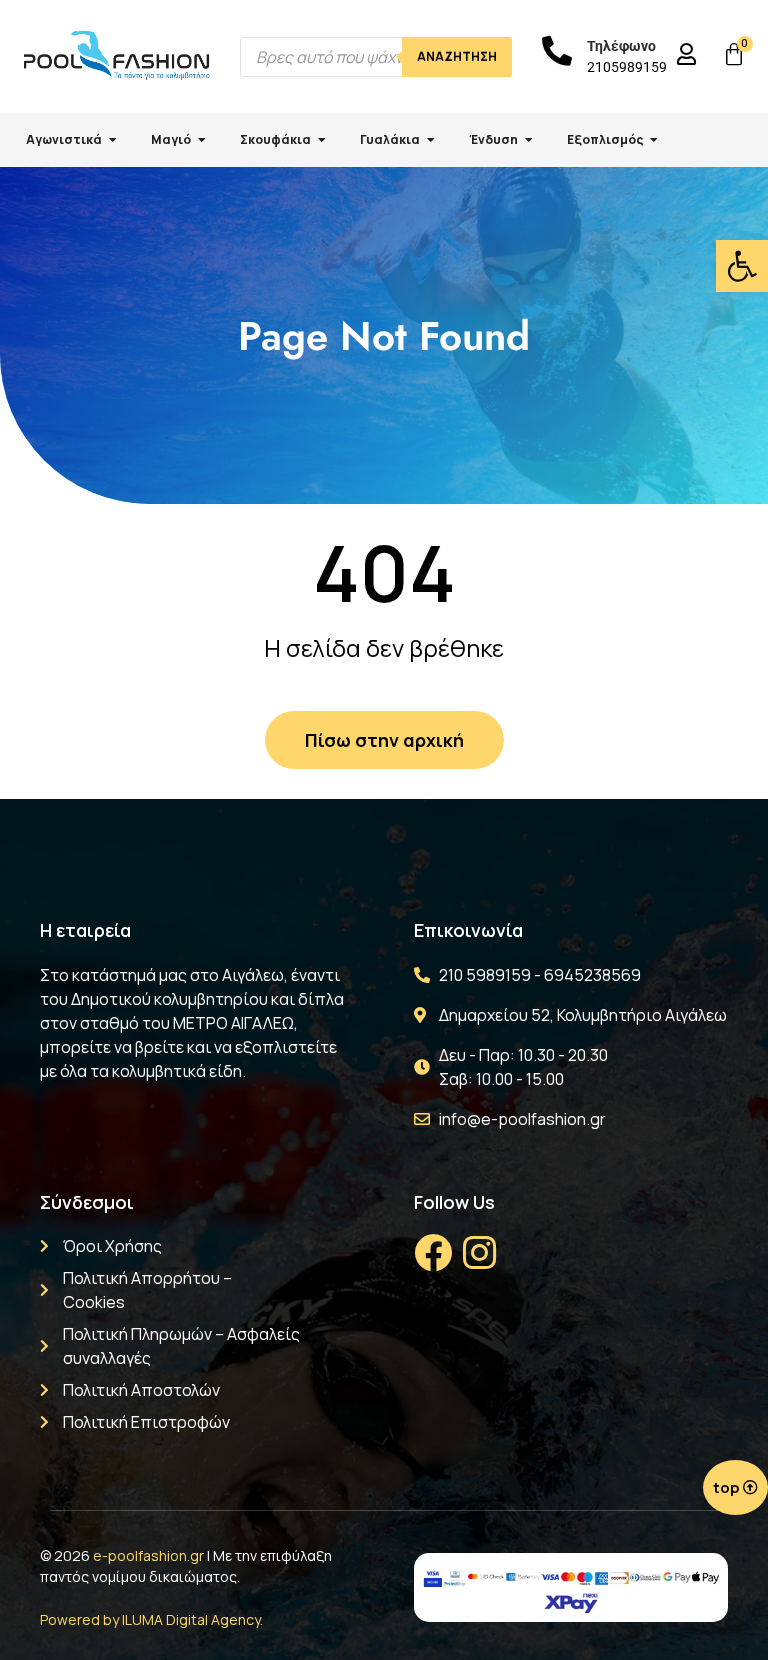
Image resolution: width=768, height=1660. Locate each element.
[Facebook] (433, 1253)
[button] (742, 266)
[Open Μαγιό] (202, 140)
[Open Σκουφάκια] (322, 140)
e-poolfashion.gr (148, 1555)
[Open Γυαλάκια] (431, 140)
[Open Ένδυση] (529, 140)
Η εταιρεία (85, 930)
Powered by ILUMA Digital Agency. (151, 1619)
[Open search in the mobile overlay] (376, 57)
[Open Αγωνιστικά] (113, 140)
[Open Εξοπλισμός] (654, 140)
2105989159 (627, 67)
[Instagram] (479, 1253)
